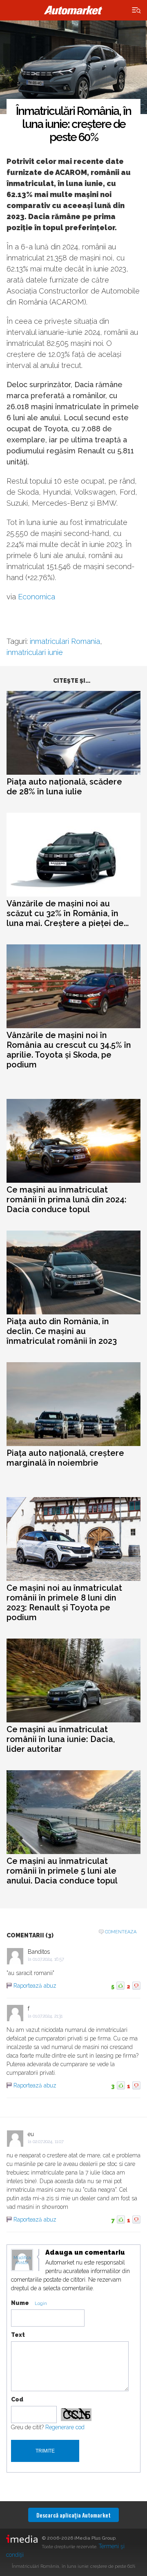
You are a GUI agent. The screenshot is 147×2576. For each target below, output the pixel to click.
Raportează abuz (35, 1986)
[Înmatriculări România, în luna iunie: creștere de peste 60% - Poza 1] (73, 67)
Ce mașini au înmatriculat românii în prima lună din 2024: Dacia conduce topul (67, 1199)
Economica (37, 597)
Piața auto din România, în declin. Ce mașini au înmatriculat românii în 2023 (62, 1331)
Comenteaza (121, 1932)
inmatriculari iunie (35, 652)
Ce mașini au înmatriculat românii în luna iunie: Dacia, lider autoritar (61, 1739)
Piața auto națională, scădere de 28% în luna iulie (64, 787)
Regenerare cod (65, 2427)
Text (18, 2335)
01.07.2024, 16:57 (48, 1959)
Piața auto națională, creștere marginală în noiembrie (65, 1458)
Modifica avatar (22, 2260)
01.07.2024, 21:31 (48, 2016)
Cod (17, 2399)
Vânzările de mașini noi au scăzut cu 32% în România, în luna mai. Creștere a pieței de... (68, 913)
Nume (20, 2303)
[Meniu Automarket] (137, 10)
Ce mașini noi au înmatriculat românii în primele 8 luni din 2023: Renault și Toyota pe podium (64, 1603)
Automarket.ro (73, 10)
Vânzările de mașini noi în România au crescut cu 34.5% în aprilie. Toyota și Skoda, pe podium (69, 1050)
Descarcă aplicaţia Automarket (73, 2515)
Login (41, 2304)
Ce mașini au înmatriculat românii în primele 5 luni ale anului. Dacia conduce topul (62, 1871)
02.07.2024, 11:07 (48, 2142)
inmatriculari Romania (65, 641)
